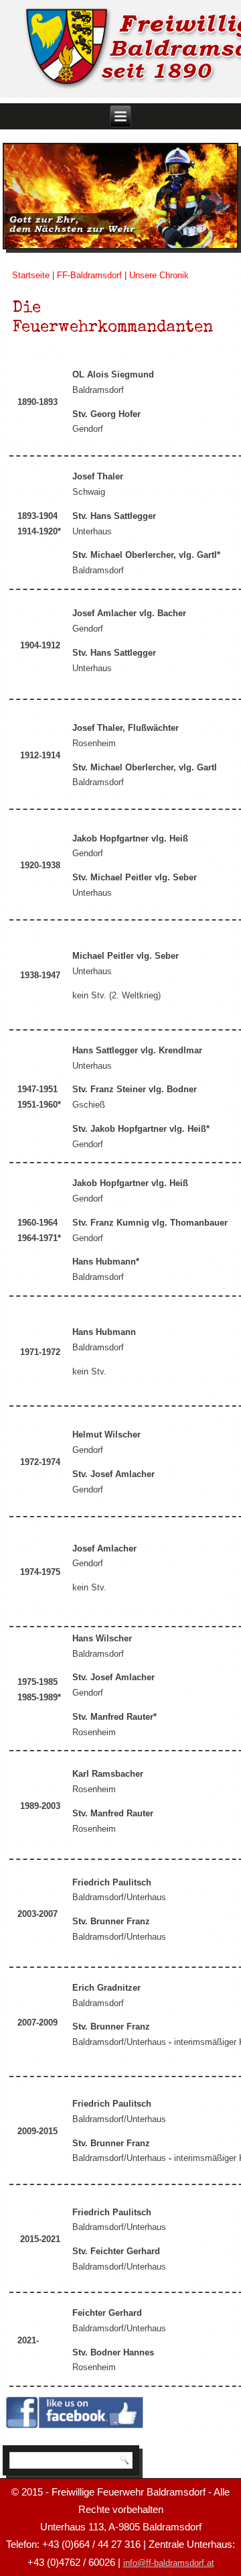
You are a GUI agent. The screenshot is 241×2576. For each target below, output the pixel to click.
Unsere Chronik (159, 275)
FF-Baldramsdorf (89, 275)
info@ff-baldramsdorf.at (169, 2563)
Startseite (31, 275)
